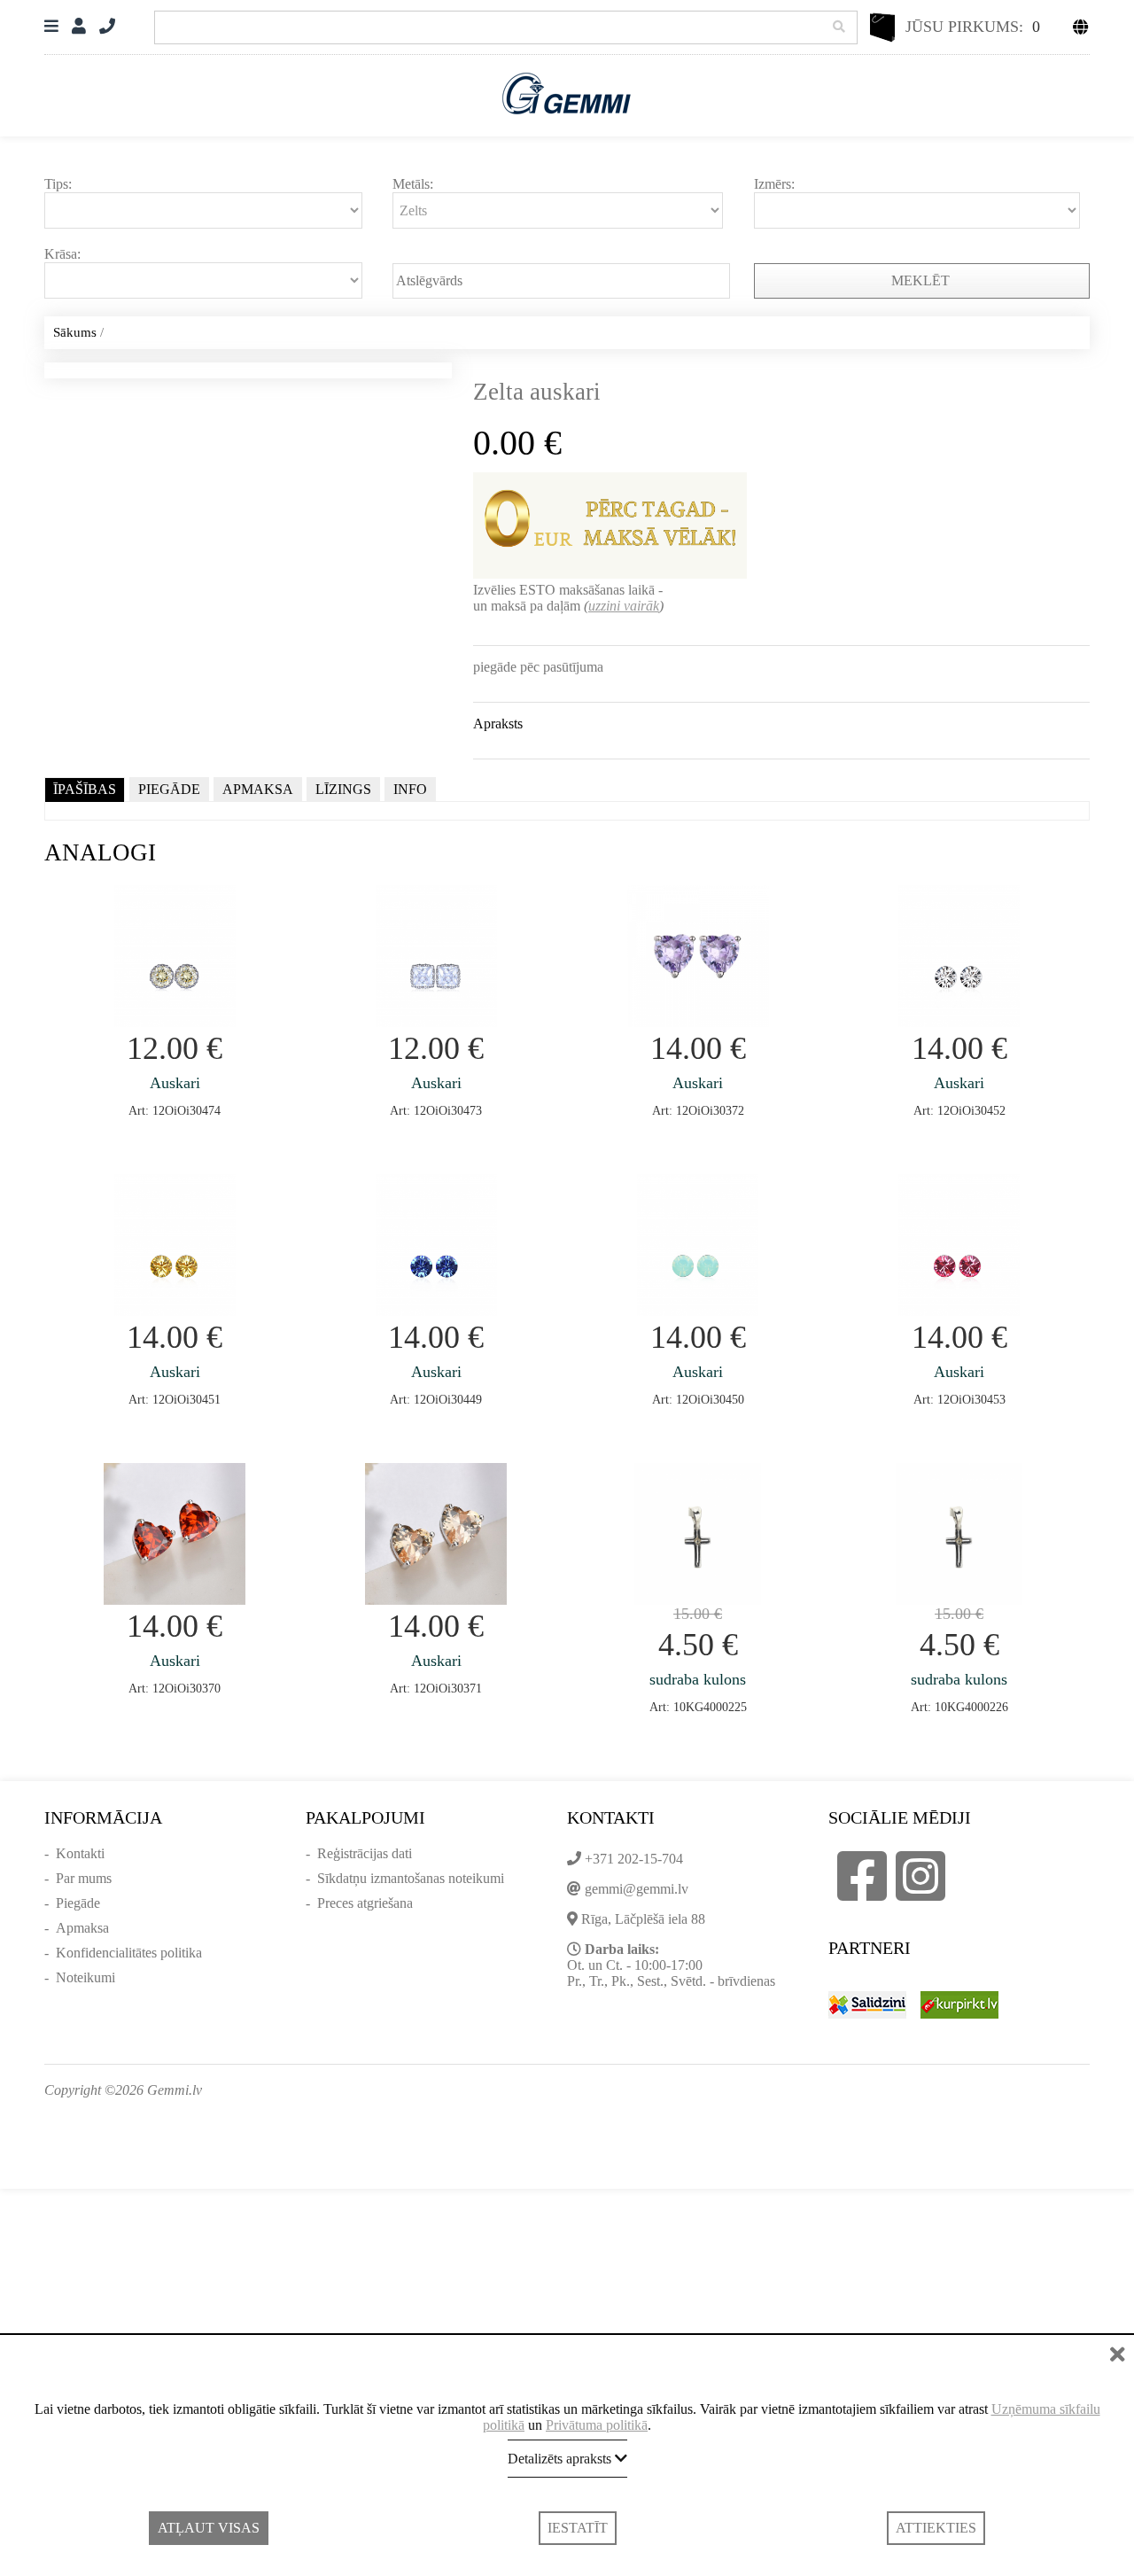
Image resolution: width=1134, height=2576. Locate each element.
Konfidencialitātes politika (129, 1953)
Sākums (75, 332)
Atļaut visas (209, 2528)
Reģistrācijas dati (365, 1853)
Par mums (84, 1878)
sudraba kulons (698, 1679)
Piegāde (78, 1903)
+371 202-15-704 (634, 1859)
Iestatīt (578, 2528)
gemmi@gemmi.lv (637, 1889)
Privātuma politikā (597, 2425)
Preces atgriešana (365, 1903)
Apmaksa (82, 1928)
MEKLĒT (922, 280)
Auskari (175, 1083)
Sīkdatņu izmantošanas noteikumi (411, 1878)
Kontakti (80, 1853)
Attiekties (936, 2528)
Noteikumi (85, 1977)
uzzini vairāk (624, 606)
